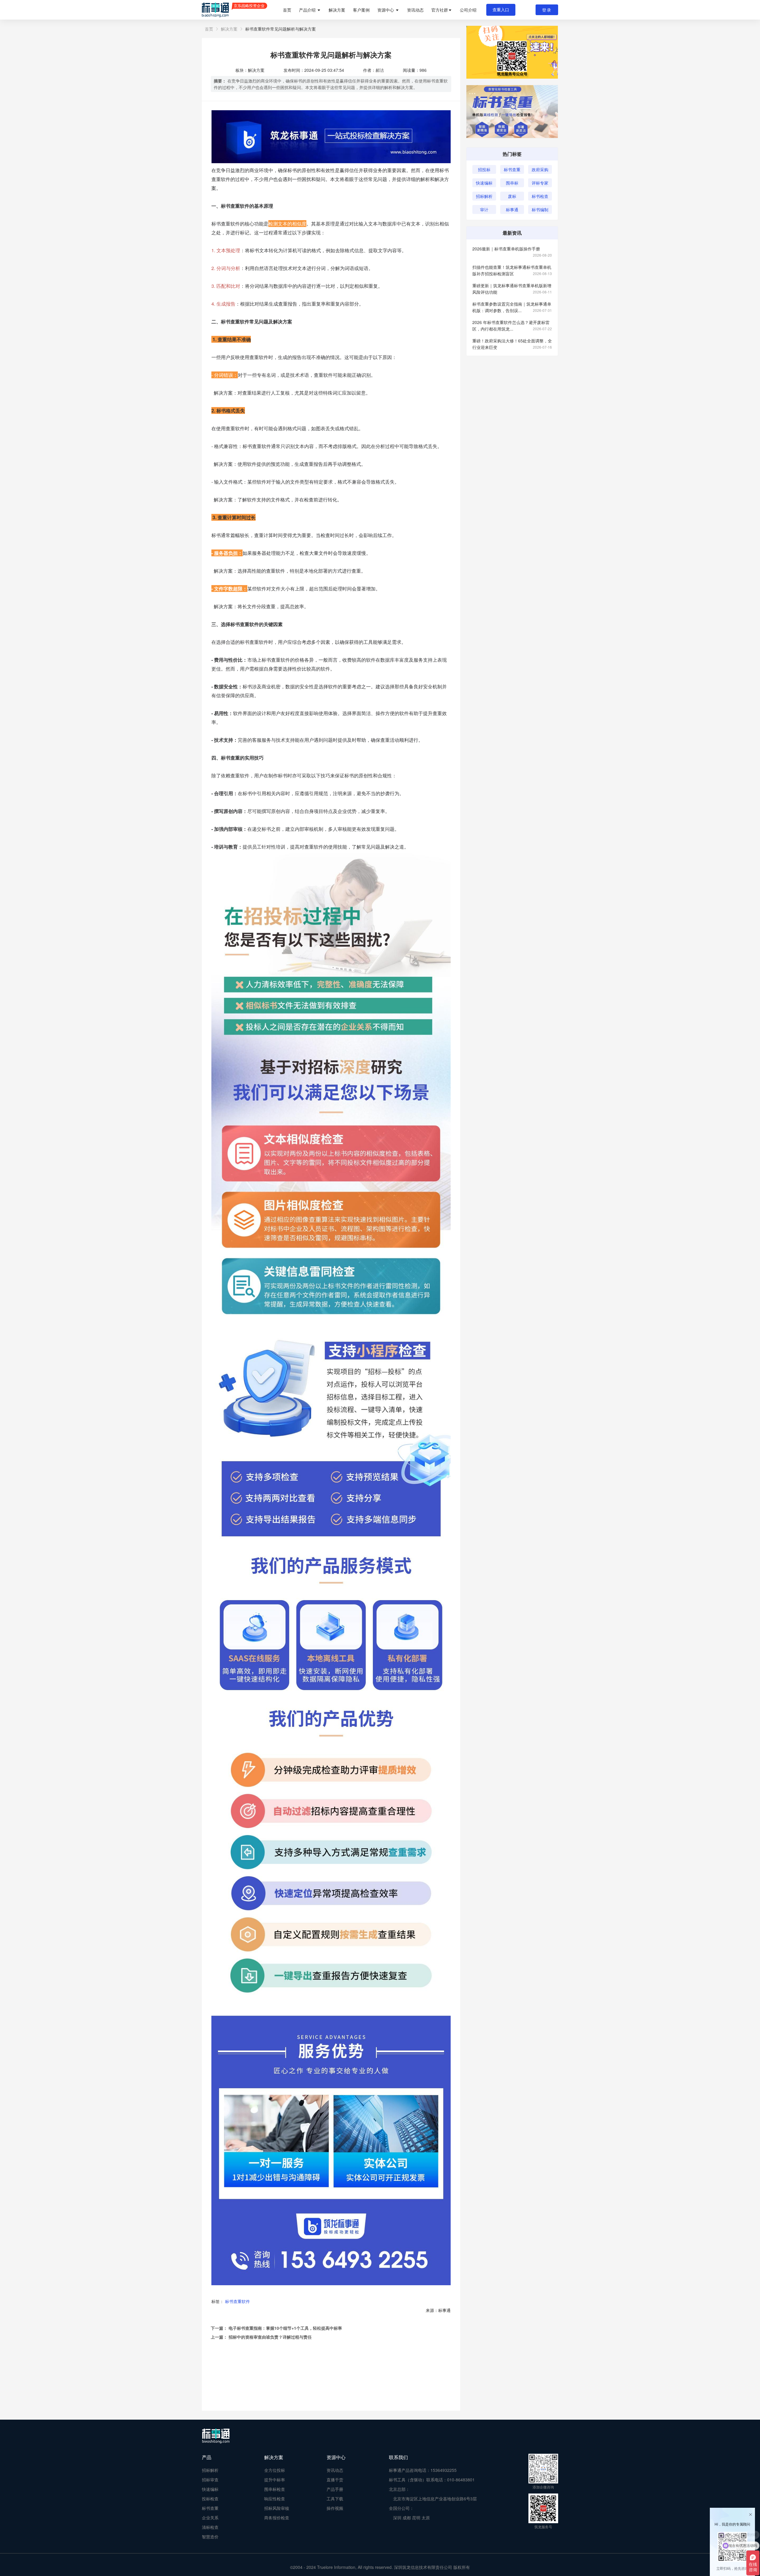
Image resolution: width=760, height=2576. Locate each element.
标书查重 (512, 169)
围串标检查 (275, 2489)
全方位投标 (275, 2470)
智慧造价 (210, 2537)
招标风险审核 (277, 2508)
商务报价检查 (277, 2518)
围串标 (512, 183)
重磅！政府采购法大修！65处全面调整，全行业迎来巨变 (512, 344)
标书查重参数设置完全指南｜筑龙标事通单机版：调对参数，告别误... (512, 307)
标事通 (512, 209)
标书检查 (540, 196)
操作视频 (335, 2508)
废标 (512, 196)
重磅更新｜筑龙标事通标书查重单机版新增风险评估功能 (512, 289)
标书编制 (540, 209)
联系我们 (398, 2457)
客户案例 (361, 10)
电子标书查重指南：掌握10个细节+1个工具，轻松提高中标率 (285, 2328)
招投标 (484, 169)
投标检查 (210, 2499)
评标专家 (540, 183)
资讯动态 (415, 10)
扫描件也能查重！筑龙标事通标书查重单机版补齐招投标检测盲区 (512, 270)
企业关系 (210, 2518)
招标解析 (484, 196)
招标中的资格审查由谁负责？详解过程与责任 (270, 2337)
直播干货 (335, 2480)
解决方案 (337, 10)
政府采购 (540, 169)
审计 (484, 209)
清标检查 (210, 2527)
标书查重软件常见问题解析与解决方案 (281, 29)
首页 (287, 10)
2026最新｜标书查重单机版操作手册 (512, 249)
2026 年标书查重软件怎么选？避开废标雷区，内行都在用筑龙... (512, 325)
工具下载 (335, 2499)
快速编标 (484, 183)
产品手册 (335, 2489)
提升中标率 (275, 2480)
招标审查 (210, 2480)
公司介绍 (468, 10)
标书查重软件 (237, 2301)
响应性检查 (275, 2499)
